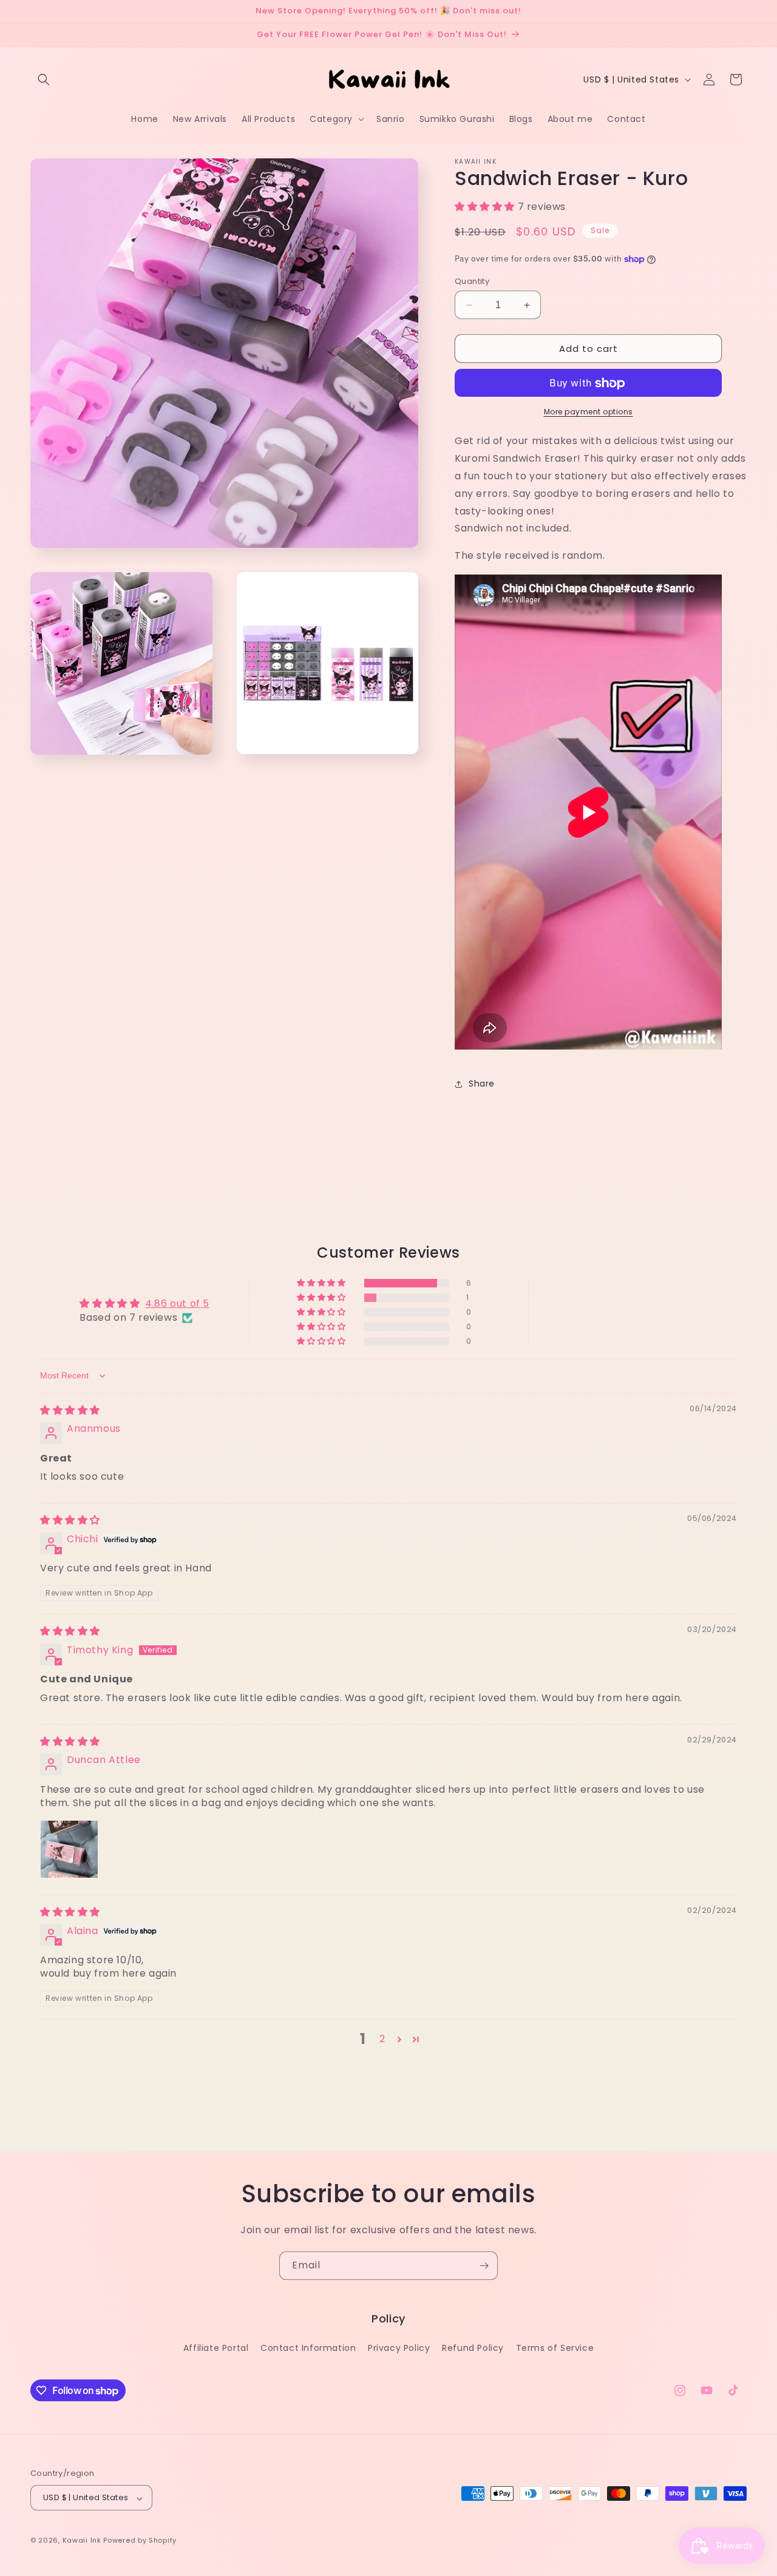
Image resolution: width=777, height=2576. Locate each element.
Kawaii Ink (82, 2541)
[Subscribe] (484, 2266)
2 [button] (382, 2039)
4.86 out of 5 (177, 1304)
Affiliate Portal (216, 2348)
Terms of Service (555, 2348)
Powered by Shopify (140, 2541)
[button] (44, 79)
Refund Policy (473, 2348)
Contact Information (308, 2348)
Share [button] (482, 1084)
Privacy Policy (399, 2348)
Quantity (472, 281)
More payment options (589, 412)
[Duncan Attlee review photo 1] (69, 1849)
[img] (70, 1410)
